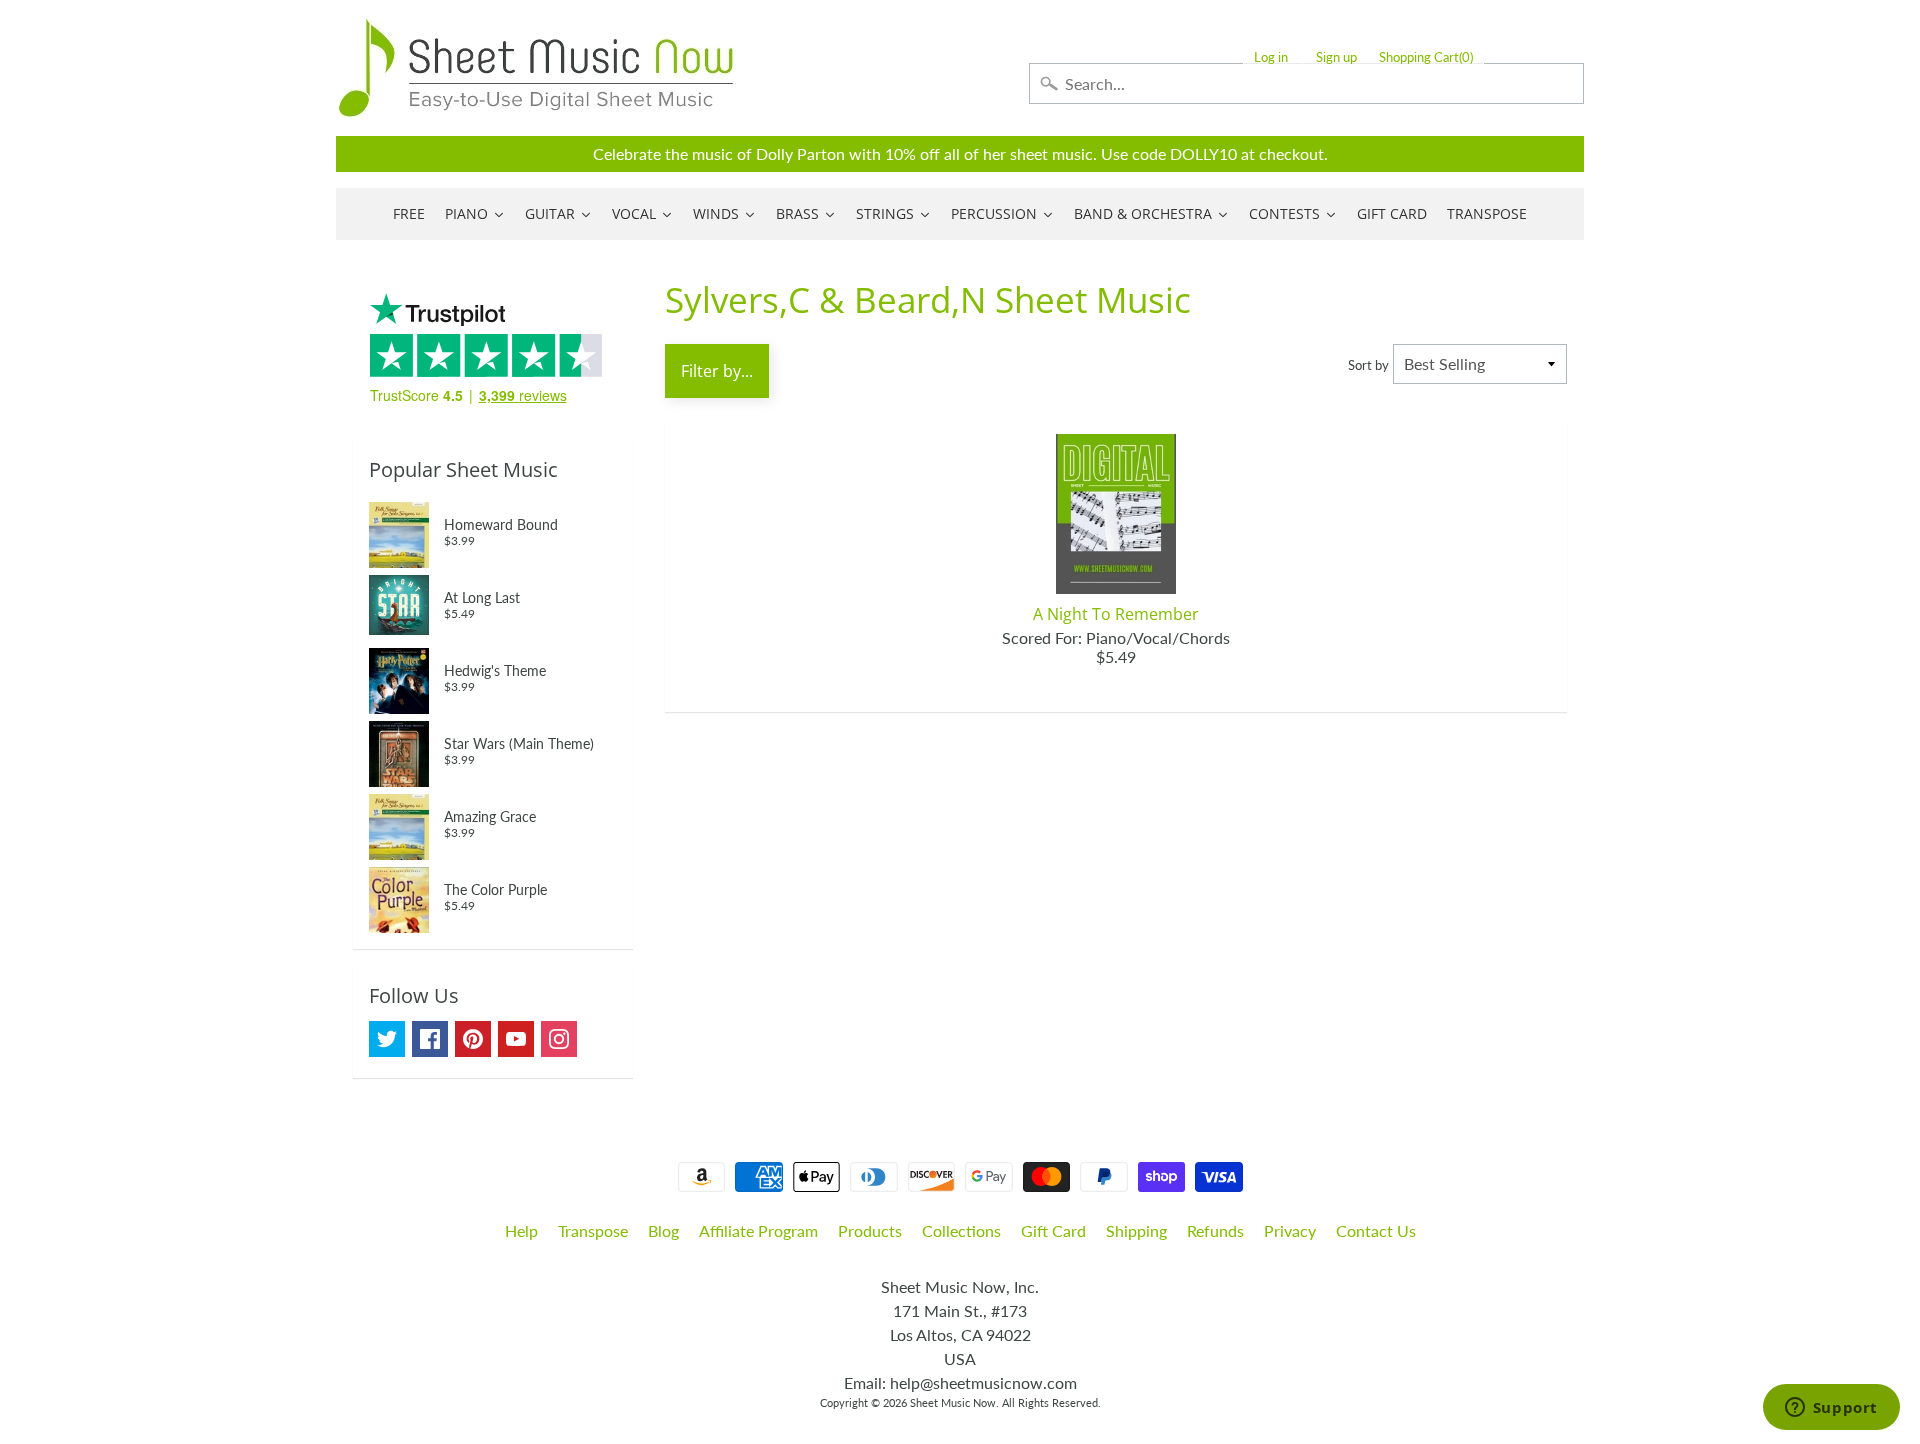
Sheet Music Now (953, 1402)
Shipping (1136, 1230)
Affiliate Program (758, 1230)
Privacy (1290, 1230)
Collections (961, 1230)
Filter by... (717, 371)
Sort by (1368, 365)
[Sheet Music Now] (536, 68)
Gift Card (1053, 1230)
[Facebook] (430, 1039)
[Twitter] (387, 1039)
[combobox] (1306, 83)
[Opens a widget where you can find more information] (1831, 1409)
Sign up (1336, 57)
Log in (1271, 57)
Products (870, 1230)
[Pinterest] (473, 1039)
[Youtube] (516, 1039)
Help (521, 1230)
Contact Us (1376, 1230)
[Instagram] (559, 1039)
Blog (663, 1230)
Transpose (593, 1230)
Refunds (1215, 1230)
